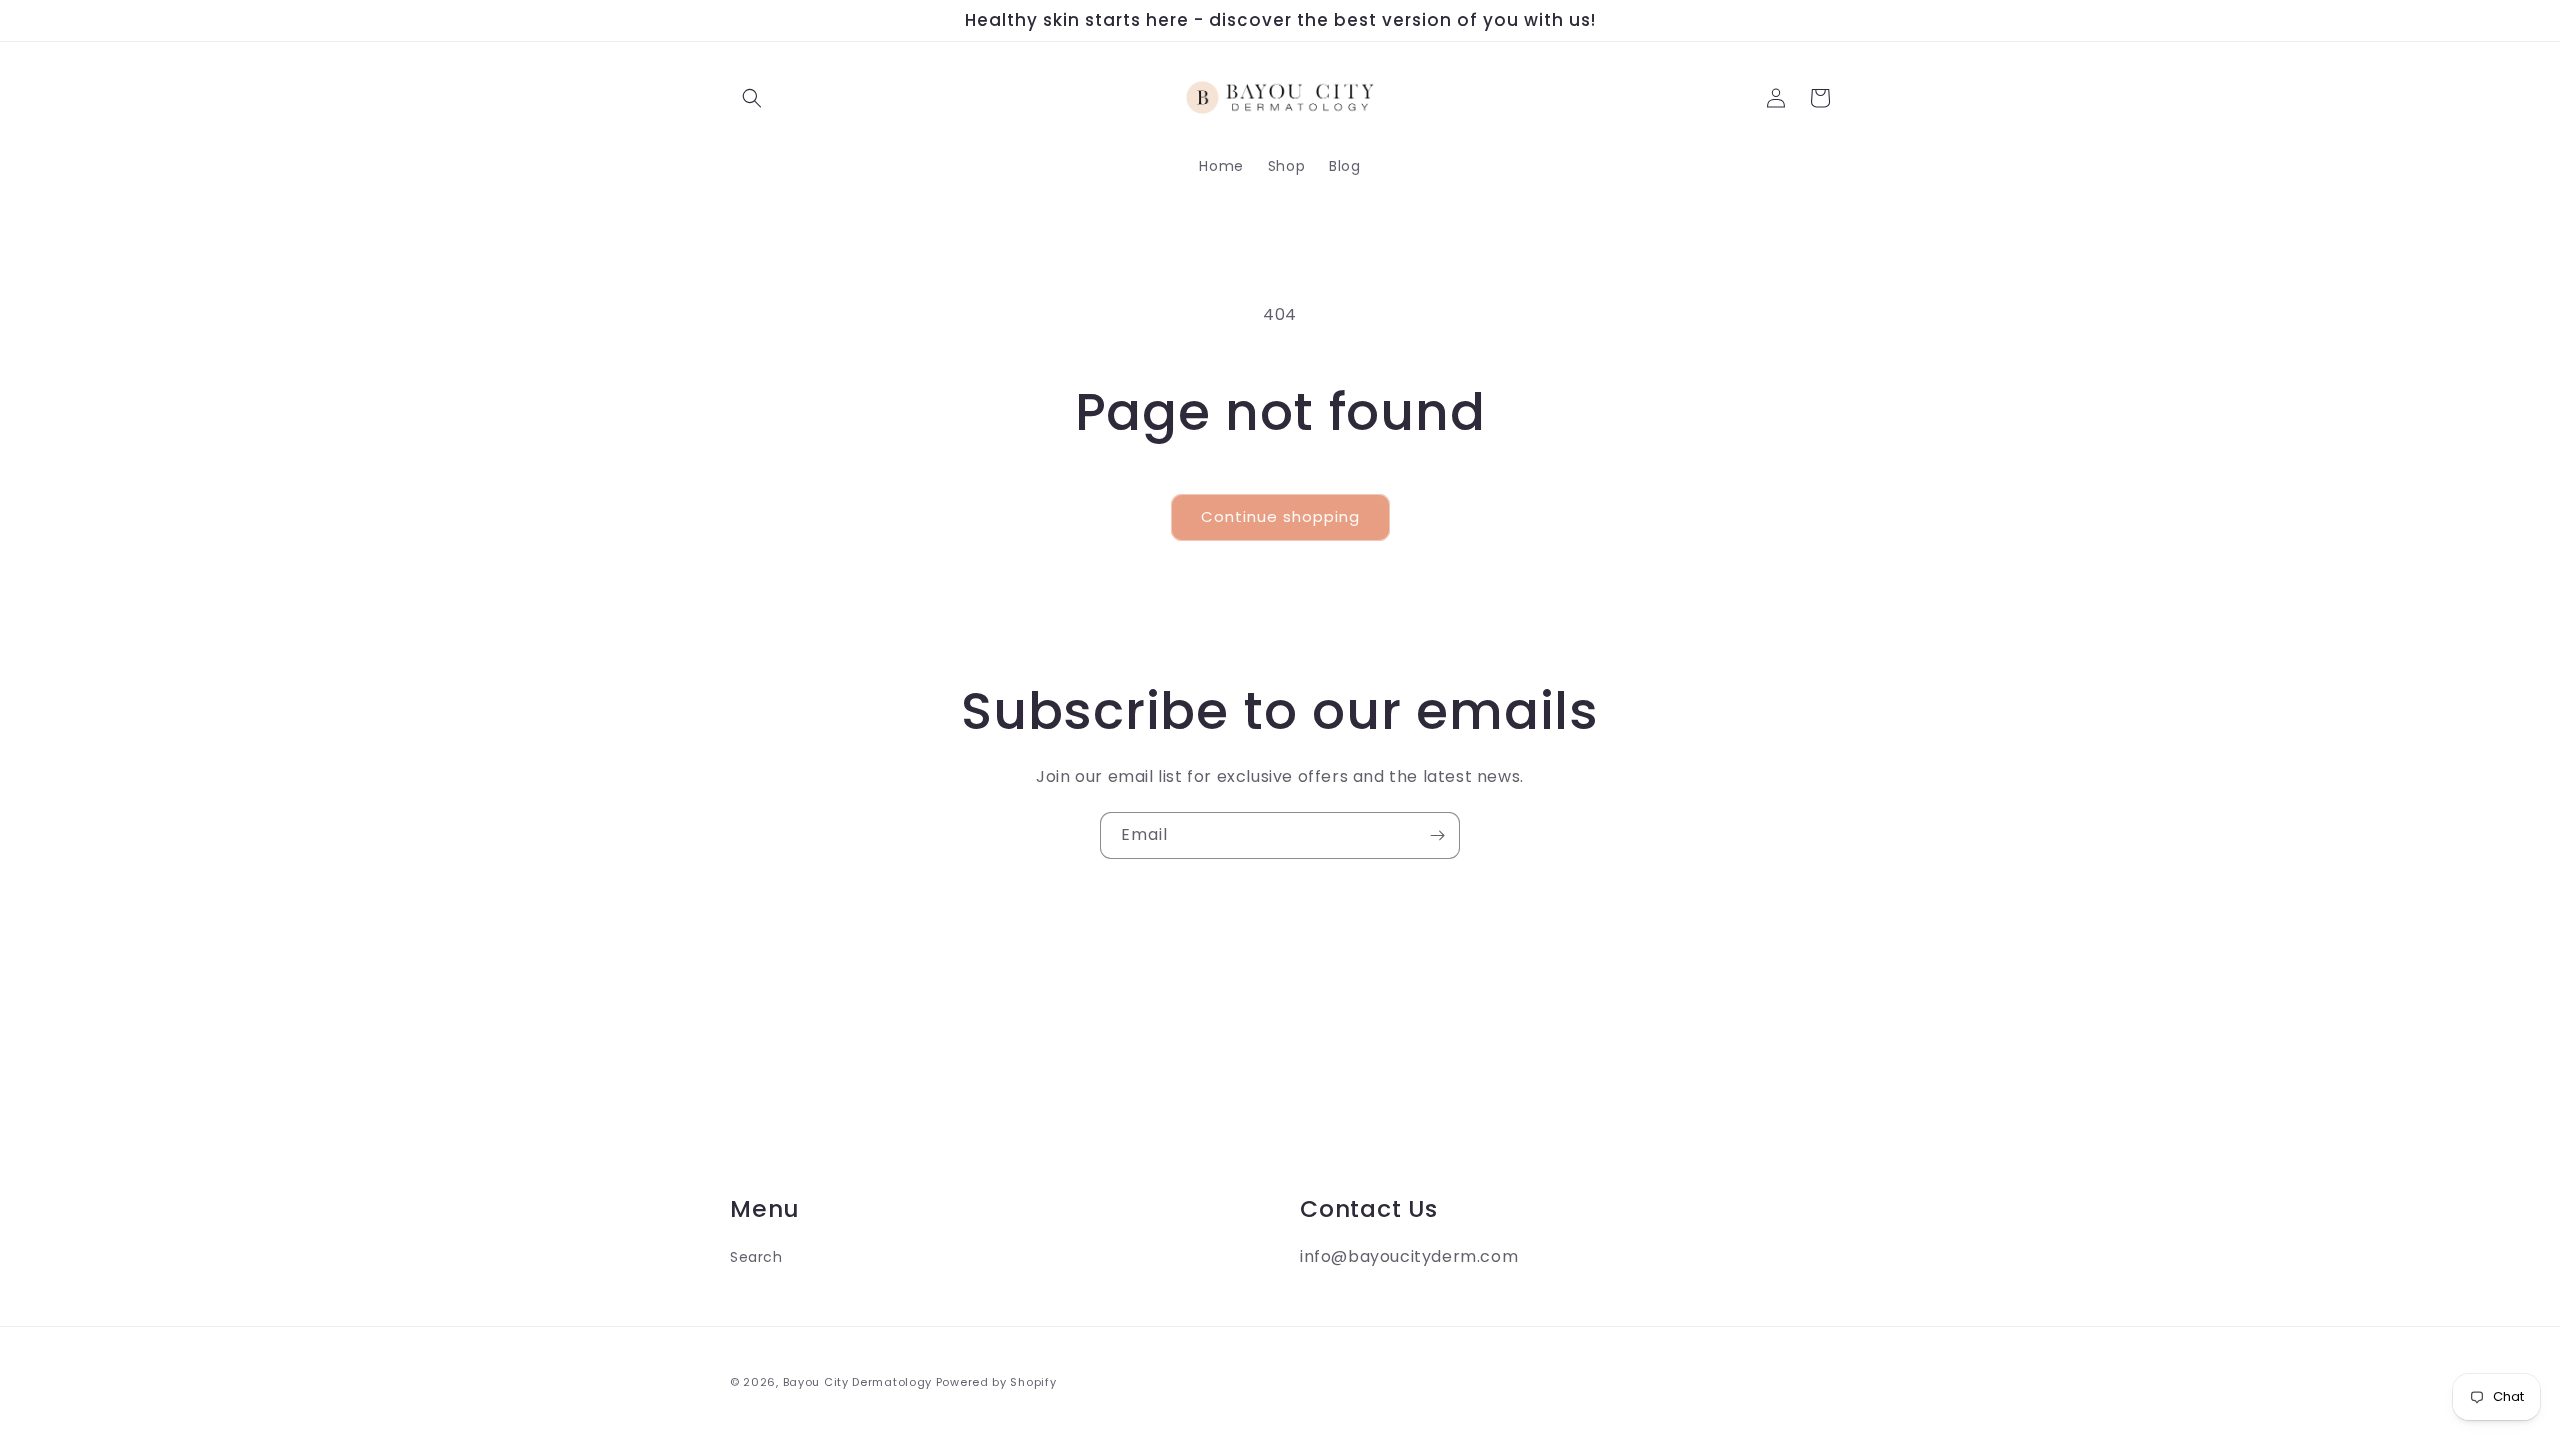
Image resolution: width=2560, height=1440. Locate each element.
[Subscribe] (1437, 835)
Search (756, 1257)
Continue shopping (1280, 516)
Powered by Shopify (996, 1382)
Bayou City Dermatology (857, 1382)
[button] (752, 98)
